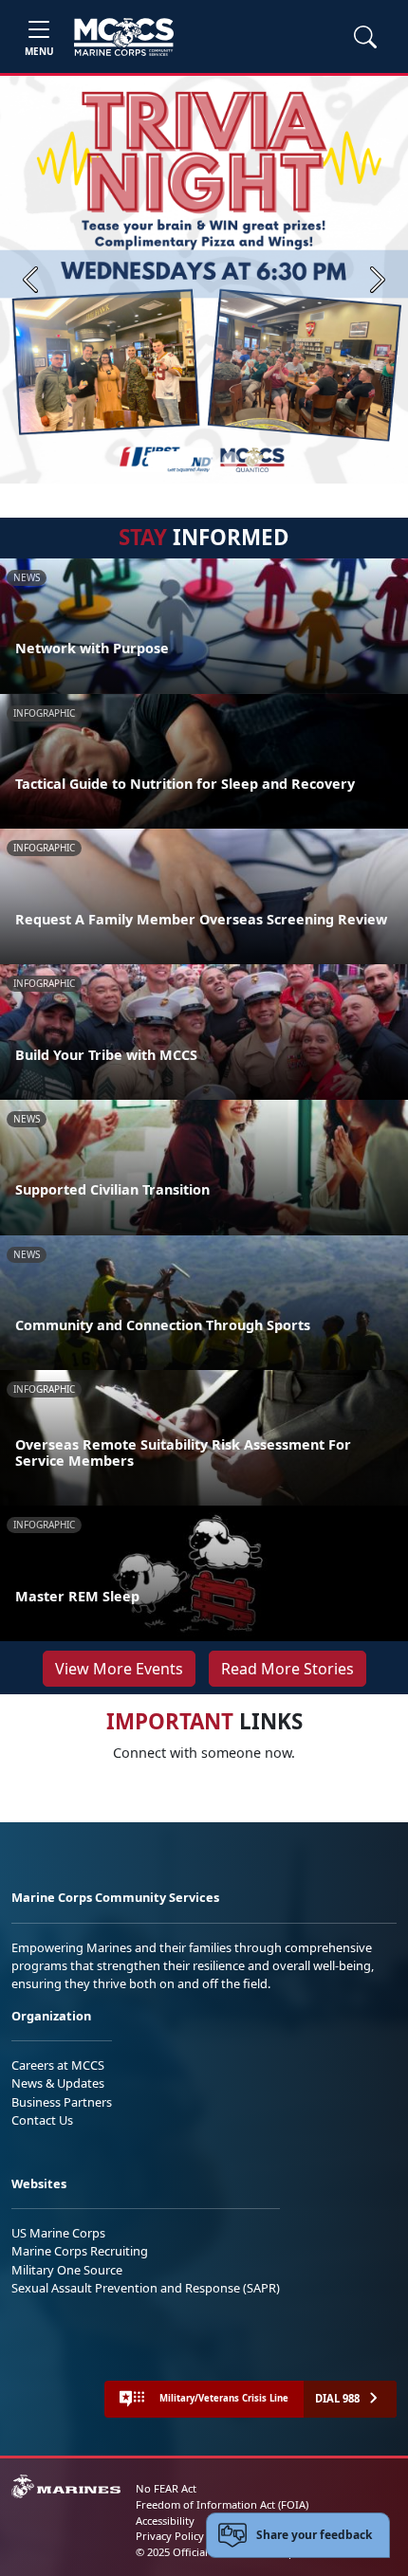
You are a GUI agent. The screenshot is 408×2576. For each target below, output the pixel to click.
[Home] (124, 37)
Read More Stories (287, 1669)
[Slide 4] (253, 460)
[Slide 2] (208, 460)
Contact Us (42, 2120)
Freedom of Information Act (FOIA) (222, 2504)
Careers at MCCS (58, 2065)
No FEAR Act (166, 2488)
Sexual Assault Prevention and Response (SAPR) (146, 2288)
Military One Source (67, 2270)
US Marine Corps (58, 2233)
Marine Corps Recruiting (80, 2251)
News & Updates (58, 2083)
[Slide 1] (170, 460)
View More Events (119, 1669)
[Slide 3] (231, 460)
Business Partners (62, 2102)
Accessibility (165, 2521)
